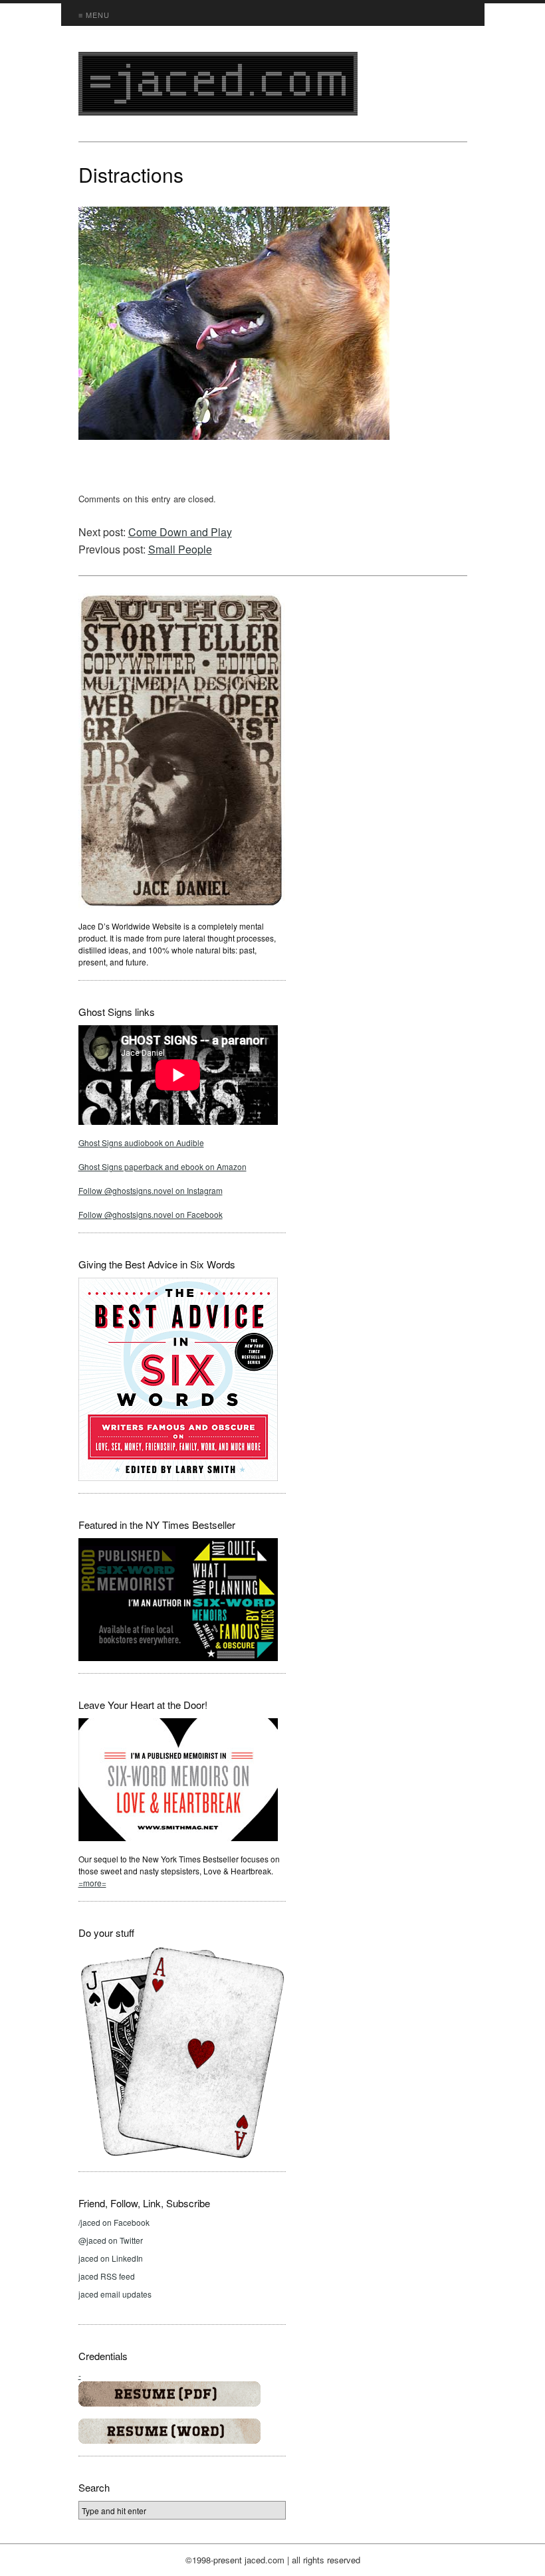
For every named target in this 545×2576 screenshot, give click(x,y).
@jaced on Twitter (111, 2240)
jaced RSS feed (107, 2276)
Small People (180, 549)
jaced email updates (115, 2294)
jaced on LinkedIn (111, 2258)
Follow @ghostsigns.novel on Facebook (151, 1214)
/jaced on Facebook (114, 2222)
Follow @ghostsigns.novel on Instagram (151, 1190)
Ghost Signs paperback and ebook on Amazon (163, 1166)
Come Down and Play (180, 532)
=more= (92, 1883)
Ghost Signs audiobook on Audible (141, 1142)
